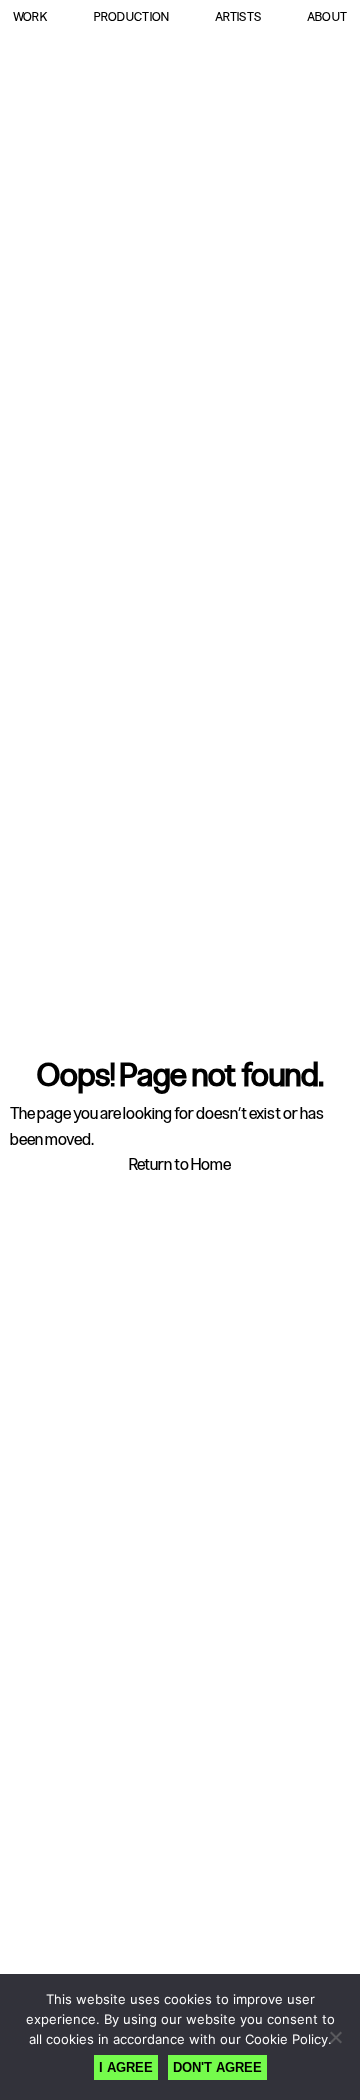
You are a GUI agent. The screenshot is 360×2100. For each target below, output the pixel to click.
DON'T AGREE (217, 2067)
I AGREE (126, 2067)
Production (132, 17)
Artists (238, 17)
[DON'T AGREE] (335, 2037)
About (327, 17)
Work (30, 17)
